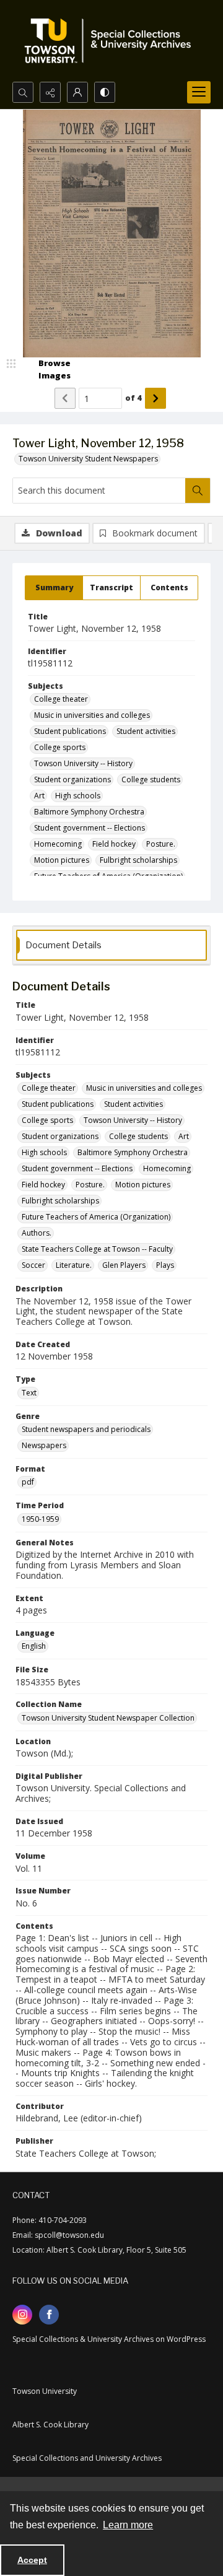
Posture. (161, 844)
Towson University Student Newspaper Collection (108, 1718)
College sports (60, 747)
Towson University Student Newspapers (88, 459)
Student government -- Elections (90, 828)
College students (151, 779)
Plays (165, 1265)
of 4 (133, 398)
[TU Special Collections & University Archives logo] (111, 41)
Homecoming (58, 844)
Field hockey (114, 844)
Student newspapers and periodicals (86, 1429)
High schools (78, 796)
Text (29, 1393)
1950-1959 (40, 1519)
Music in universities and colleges (92, 715)
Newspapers (44, 1445)
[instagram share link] (22, 2315)
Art (39, 796)
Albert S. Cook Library (50, 2425)
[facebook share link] (49, 2315)
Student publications (70, 731)
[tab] (54, 588)
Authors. (37, 1233)
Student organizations (72, 779)
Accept (32, 2560)
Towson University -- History (83, 763)
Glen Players (124, 1265)
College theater (61, 699)
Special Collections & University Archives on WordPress (109, 2339)
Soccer (33, 1265)
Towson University (45, 2391)
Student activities (146, 731)
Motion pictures (62, 860)
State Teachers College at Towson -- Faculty (97, 1249)
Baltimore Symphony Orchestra (89, 812)
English (34, 1646)
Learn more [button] (128, 2525)
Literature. (74, 1265)
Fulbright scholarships (138, 860)
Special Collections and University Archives (87, 2458)
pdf (28, 1482)
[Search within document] (198, 491)
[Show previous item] (65, 398)
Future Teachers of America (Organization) (96, 1217)
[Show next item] (155, 398)
